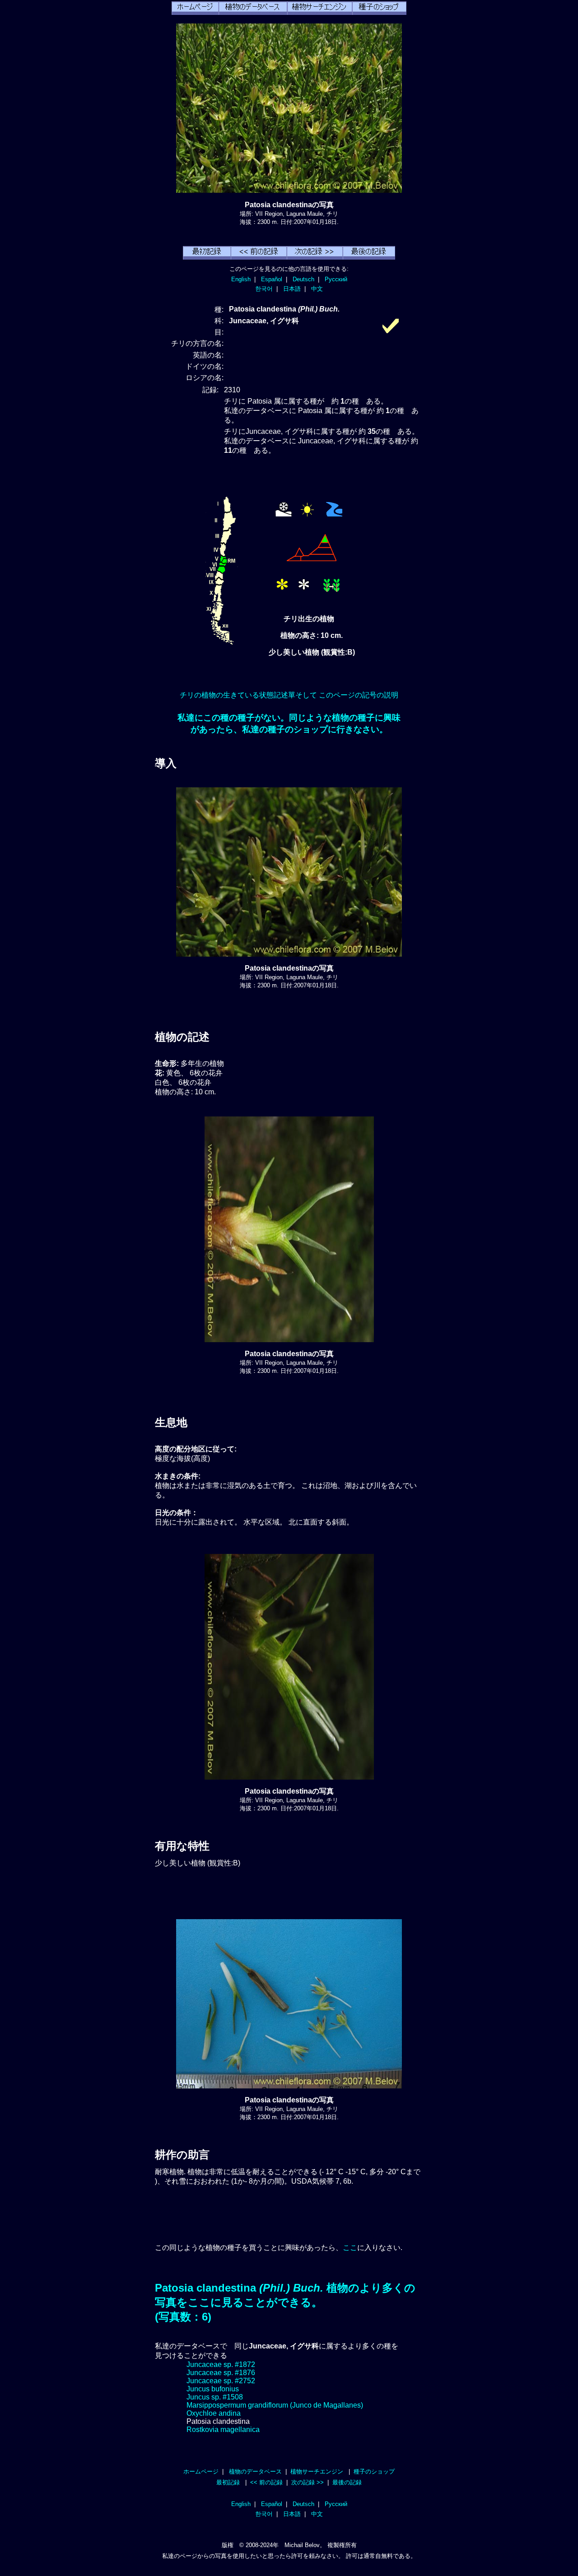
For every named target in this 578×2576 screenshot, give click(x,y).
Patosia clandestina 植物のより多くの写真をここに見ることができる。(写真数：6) (285, 2302)
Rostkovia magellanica (223, 2430)
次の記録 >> (308, 2482)
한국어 (264, 289)
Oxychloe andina (214, 2413)
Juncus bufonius (213, 2389)
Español (272, 279)
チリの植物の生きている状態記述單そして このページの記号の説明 (289, 695)
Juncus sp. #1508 (215, 2397)
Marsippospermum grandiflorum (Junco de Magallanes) (275, 2405)
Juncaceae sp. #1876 (221, 2373)
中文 (317, 289)
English (241, 279)
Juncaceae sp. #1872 (221, 2364)
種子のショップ (374, 2471)
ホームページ (201, 2471)
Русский (336, 279)
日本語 (292, 289)
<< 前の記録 (266, 2482)
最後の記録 (347, 2482)
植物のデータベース (255, 2471)
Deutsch (303, 279)
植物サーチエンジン (317, 2471)
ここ (350, 2248)
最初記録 (228, 2482)
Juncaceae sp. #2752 (221, 2381)
